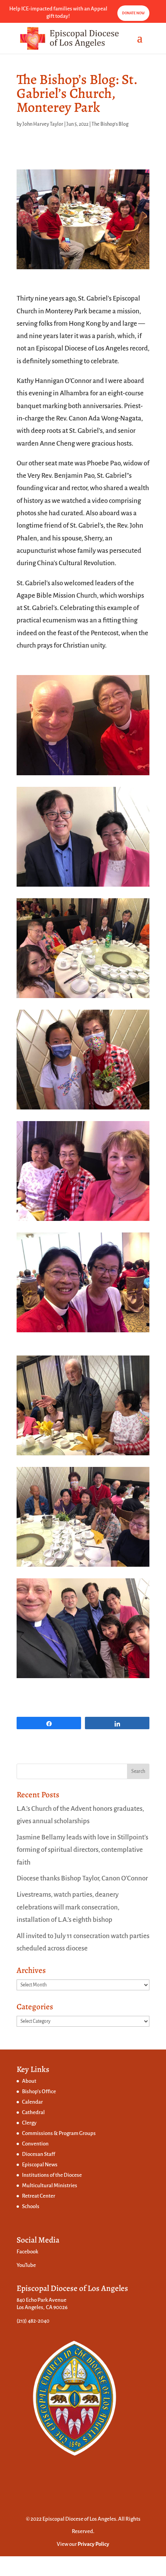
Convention (35, 2144)
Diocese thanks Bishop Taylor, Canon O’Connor (82, 1878)
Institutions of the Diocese (52, 2175)
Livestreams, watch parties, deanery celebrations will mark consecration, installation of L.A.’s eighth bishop (68, 1907)
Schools (31, 2206)
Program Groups (77, 2133)
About (29, 2081)
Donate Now (133, 13)
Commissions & (40, 2133)
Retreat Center (39, 2196)
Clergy (29, 2123)
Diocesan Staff (39, 2154)
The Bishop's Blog (110, 124)
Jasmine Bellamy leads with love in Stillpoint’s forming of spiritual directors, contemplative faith (82, 1850)
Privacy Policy (93, 2544)
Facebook (27, 2252)
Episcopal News (40, 2165)
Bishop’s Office (39, 2091)
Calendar (32, 2102)
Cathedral (33, 2112)
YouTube (26, 2265)
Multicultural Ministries (50, 2185)
